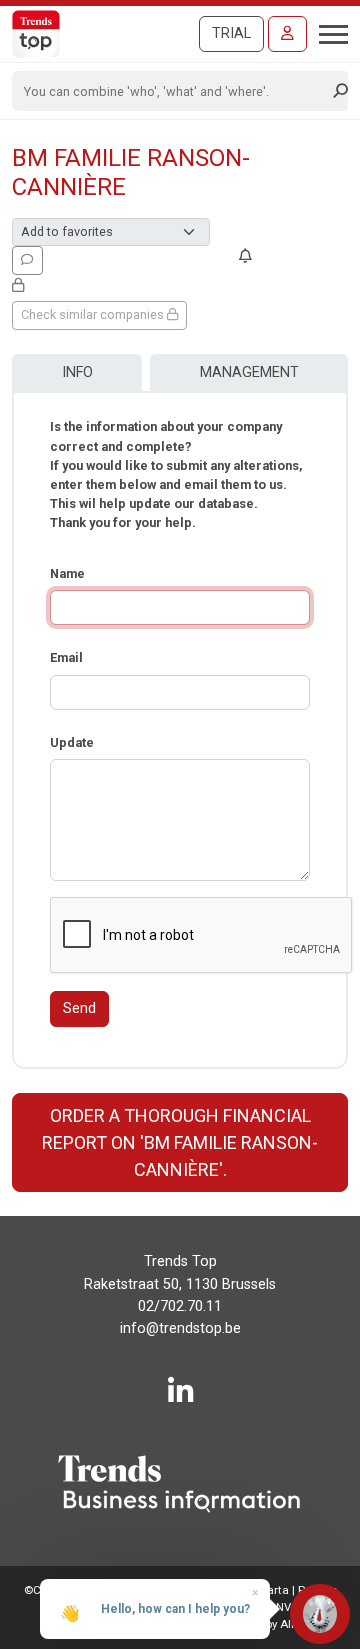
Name (67, 573)
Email (66, 657)
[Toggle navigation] (327, 32)
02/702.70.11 (180, 1306)
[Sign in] (287, 34)
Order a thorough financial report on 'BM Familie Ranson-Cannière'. (180, 1142)
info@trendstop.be (180, 1328)
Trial (231, 33)
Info (77, 372)
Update (72, 742)
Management (249, 372)
